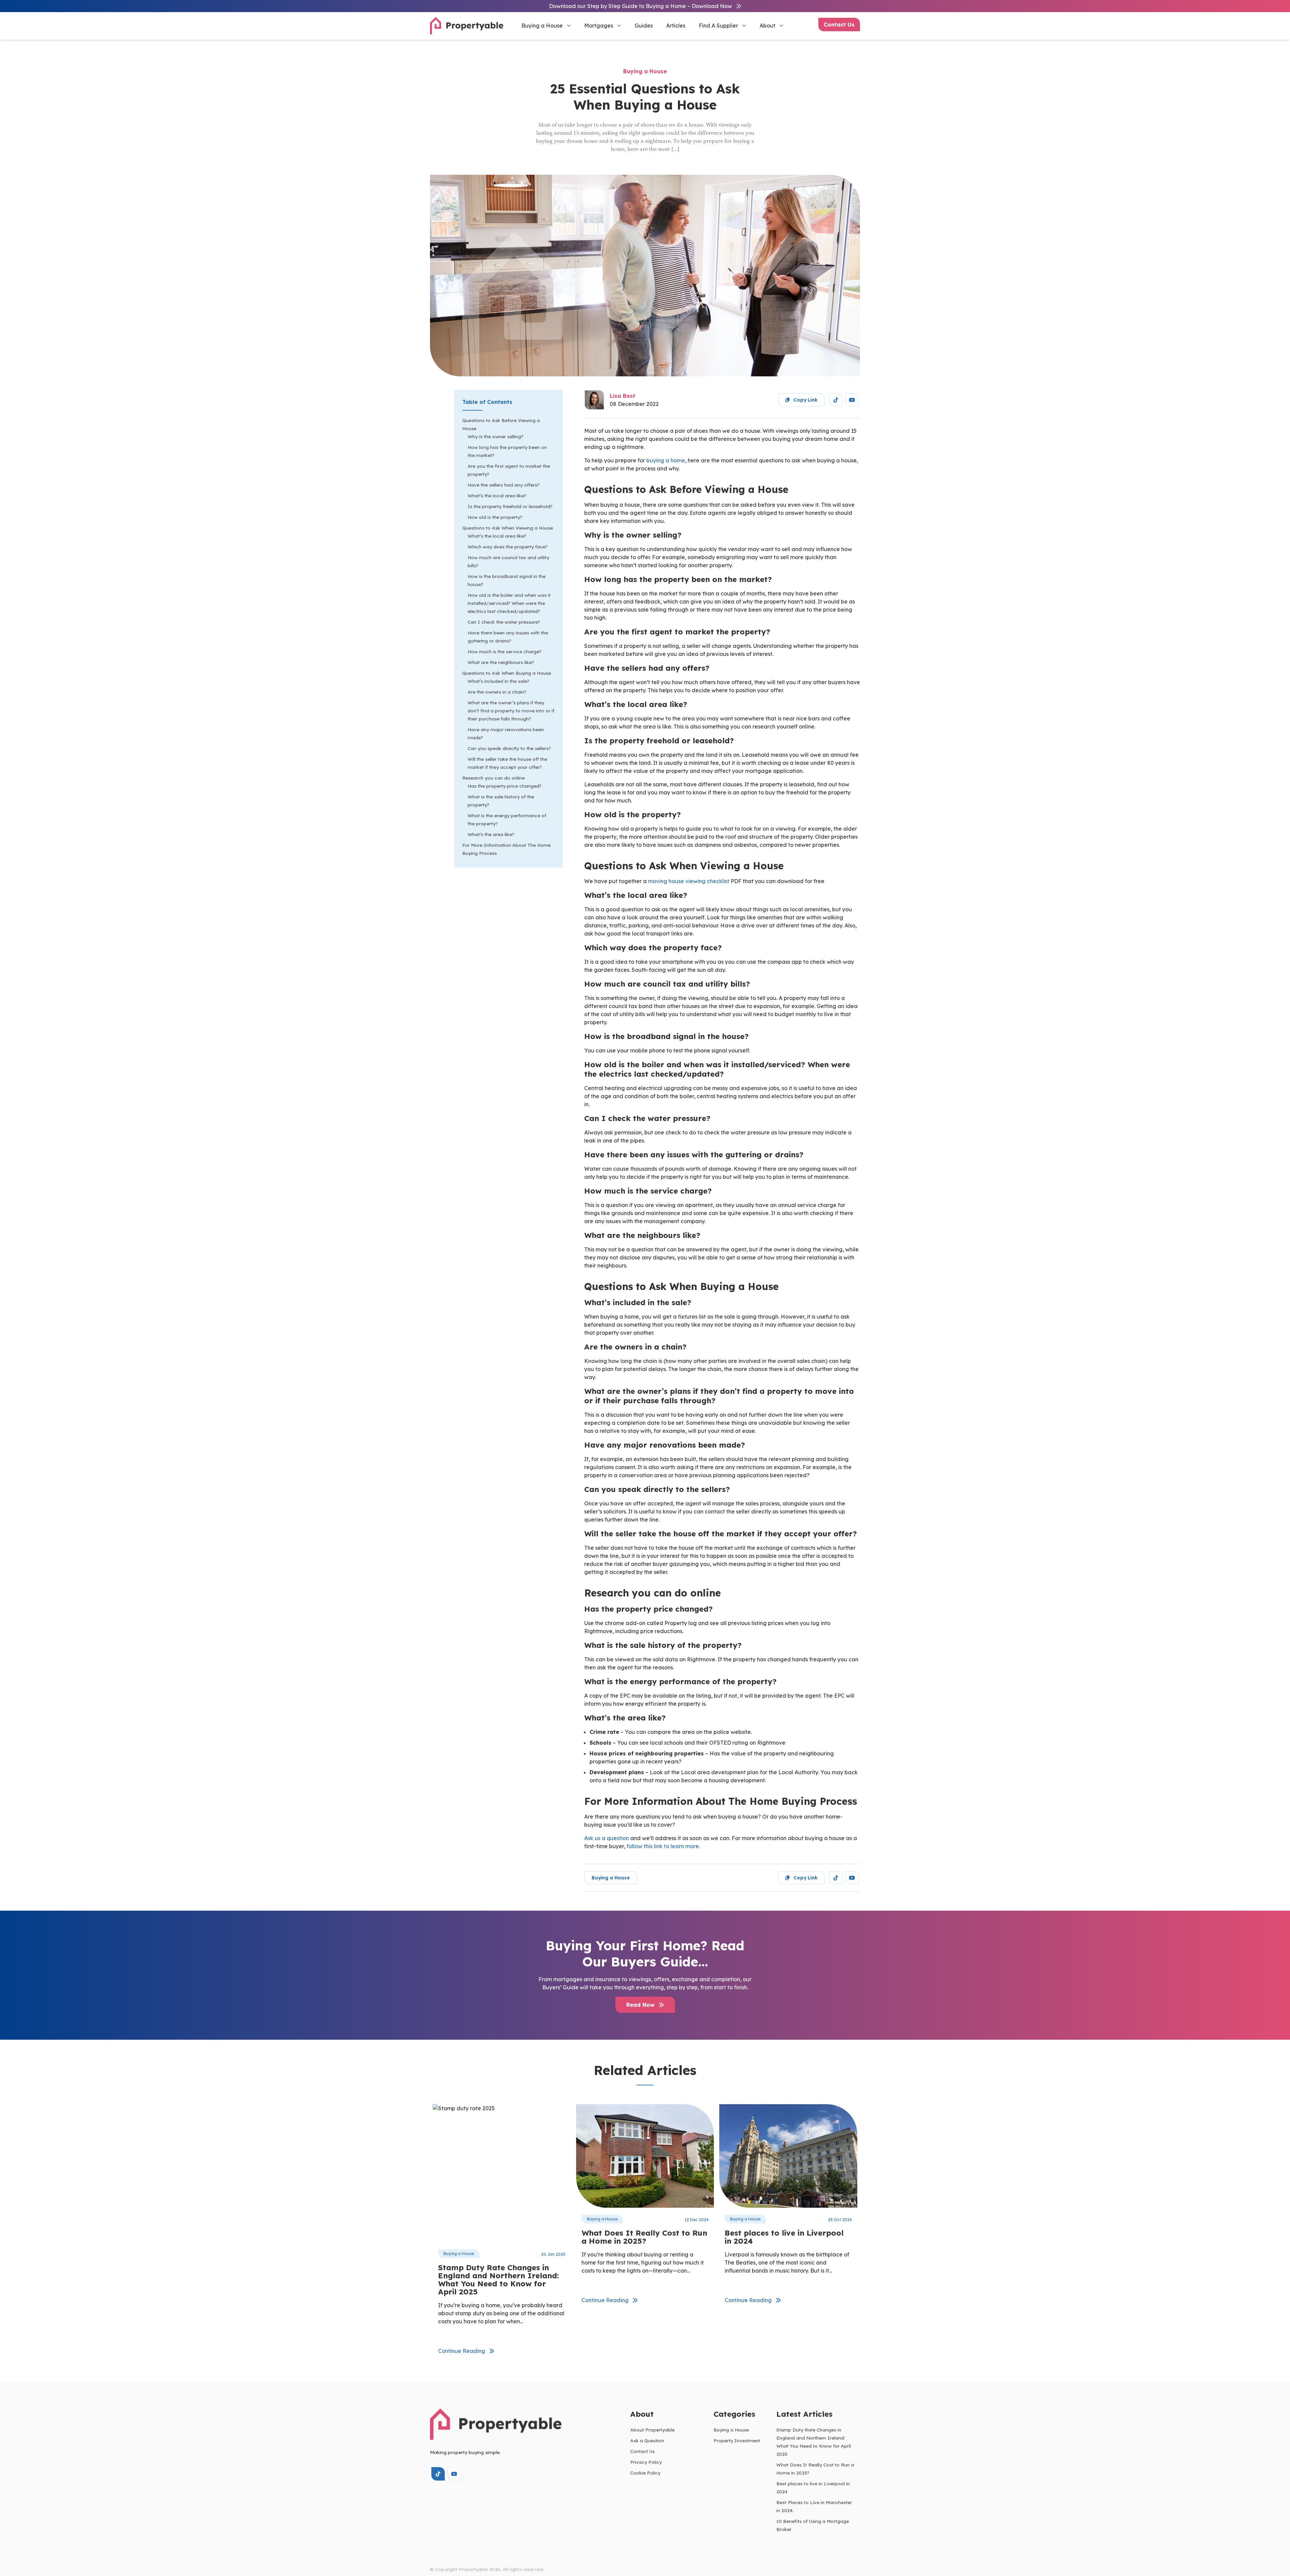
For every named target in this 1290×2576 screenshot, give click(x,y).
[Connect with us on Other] (836, 400)
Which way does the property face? (508, 547)
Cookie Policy (645, 2473)
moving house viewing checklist (689, 881)
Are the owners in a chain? (497, 692)
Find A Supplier (718, 26)
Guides (644, 26)
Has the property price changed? (505, 786)
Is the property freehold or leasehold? (510, 506)
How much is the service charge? (505, 651)
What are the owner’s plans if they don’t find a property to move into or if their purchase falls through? (511, 711)
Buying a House (542, 26)
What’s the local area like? (497, 495)
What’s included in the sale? (499, 681)
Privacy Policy (646, 2462)
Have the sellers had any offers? (504, 485)
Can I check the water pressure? (504, 622)
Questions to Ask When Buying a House (507, 673)
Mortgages (599, 26)
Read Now (641, 2005)
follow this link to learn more (663, 1846)
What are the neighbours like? (501, 662)
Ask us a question (607, 1838)
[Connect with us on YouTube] (852, 400)
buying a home (666, 460)
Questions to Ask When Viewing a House (508, 528)
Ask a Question (647, 2440)
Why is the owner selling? (496, 436)
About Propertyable (652, 2430)
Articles (676, 26)
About (767, 26)
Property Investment (737, 2440)
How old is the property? (495, 517)
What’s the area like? (491, 834)
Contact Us (839, 25)
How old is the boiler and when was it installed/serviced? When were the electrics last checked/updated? (509, 603)
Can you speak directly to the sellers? (509, 748)
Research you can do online (493, 778)
